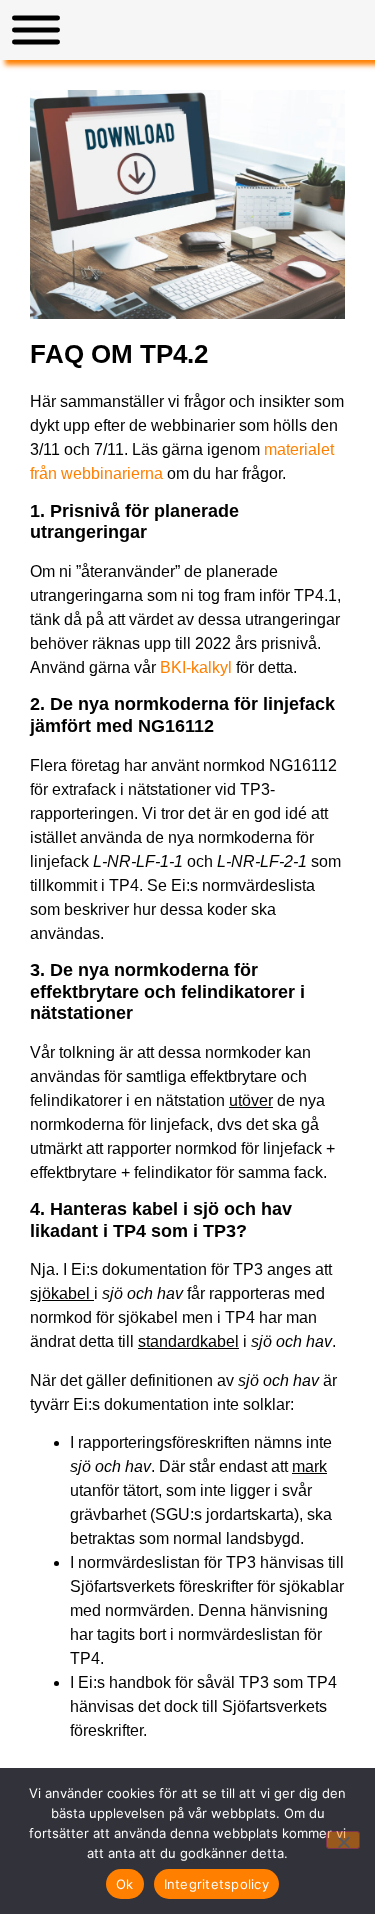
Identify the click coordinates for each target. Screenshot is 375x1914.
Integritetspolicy (216, 1884)
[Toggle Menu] (36, 30)
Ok (125, 1884)
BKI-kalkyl (196, 667)
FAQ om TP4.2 (119, 354)
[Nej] (343, 1840)
